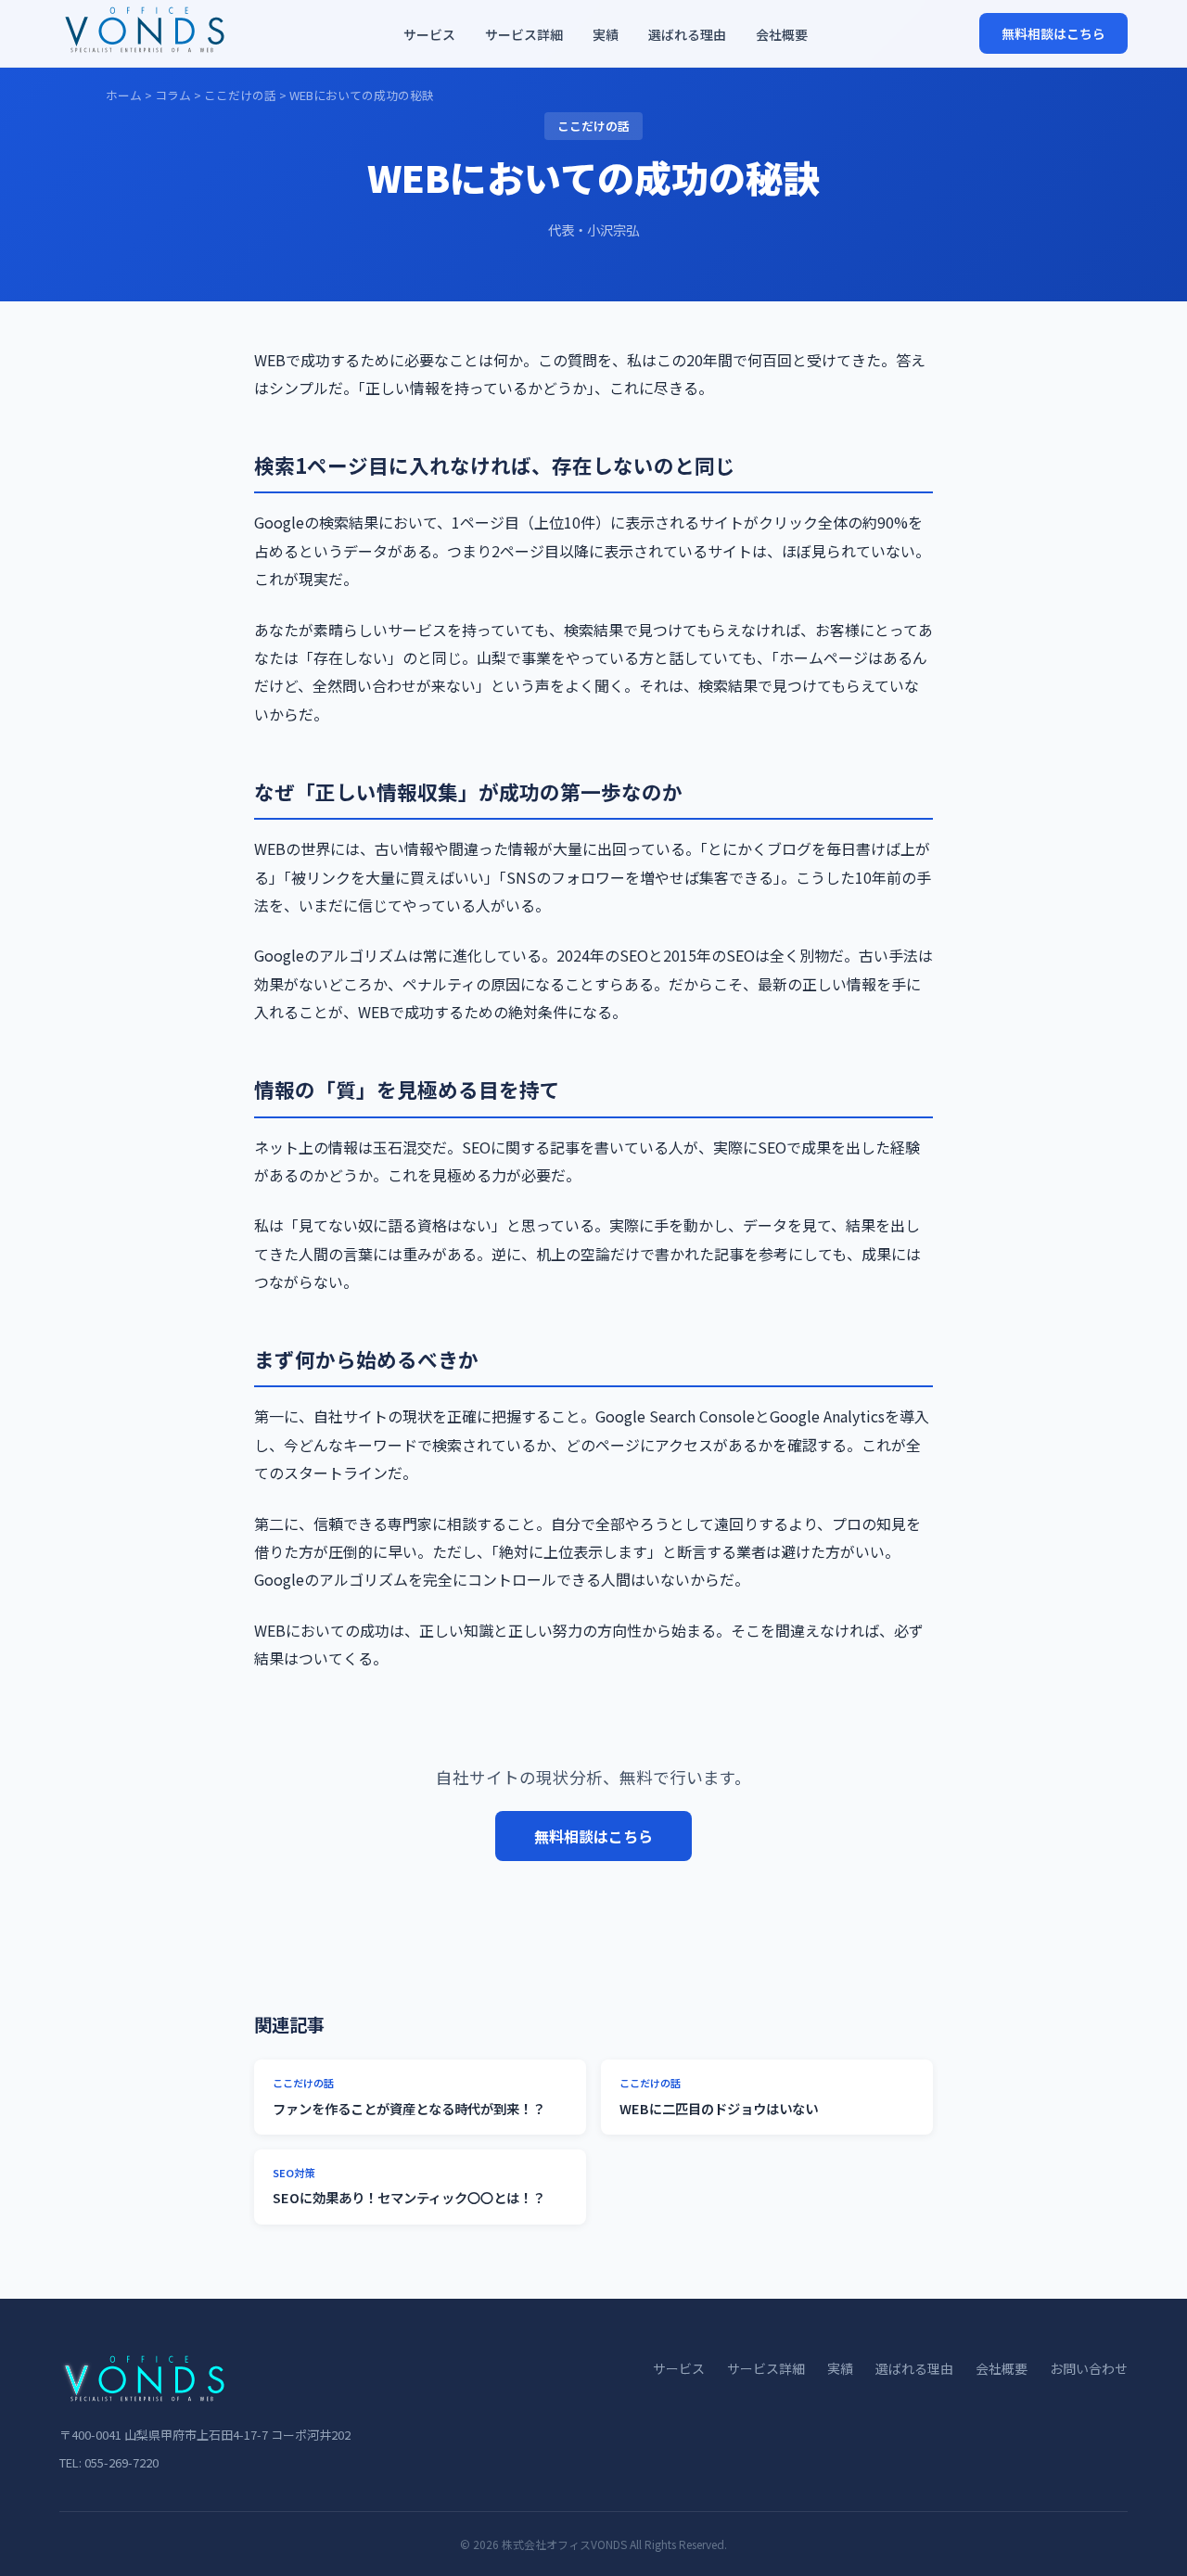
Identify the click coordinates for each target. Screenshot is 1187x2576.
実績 (606, 34)
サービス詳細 (524, 34)
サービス (429, 34)
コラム (173, 95)
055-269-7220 (121, 2462)
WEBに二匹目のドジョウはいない (719, 2097)
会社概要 (782, 34)
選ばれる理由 (687, 34)
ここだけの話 (240, 95)
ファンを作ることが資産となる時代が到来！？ (409, 2097)
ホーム (124, 95)
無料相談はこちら (1053, 33)
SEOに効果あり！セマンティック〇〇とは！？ (409, 2187)
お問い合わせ (1089, 2368)
